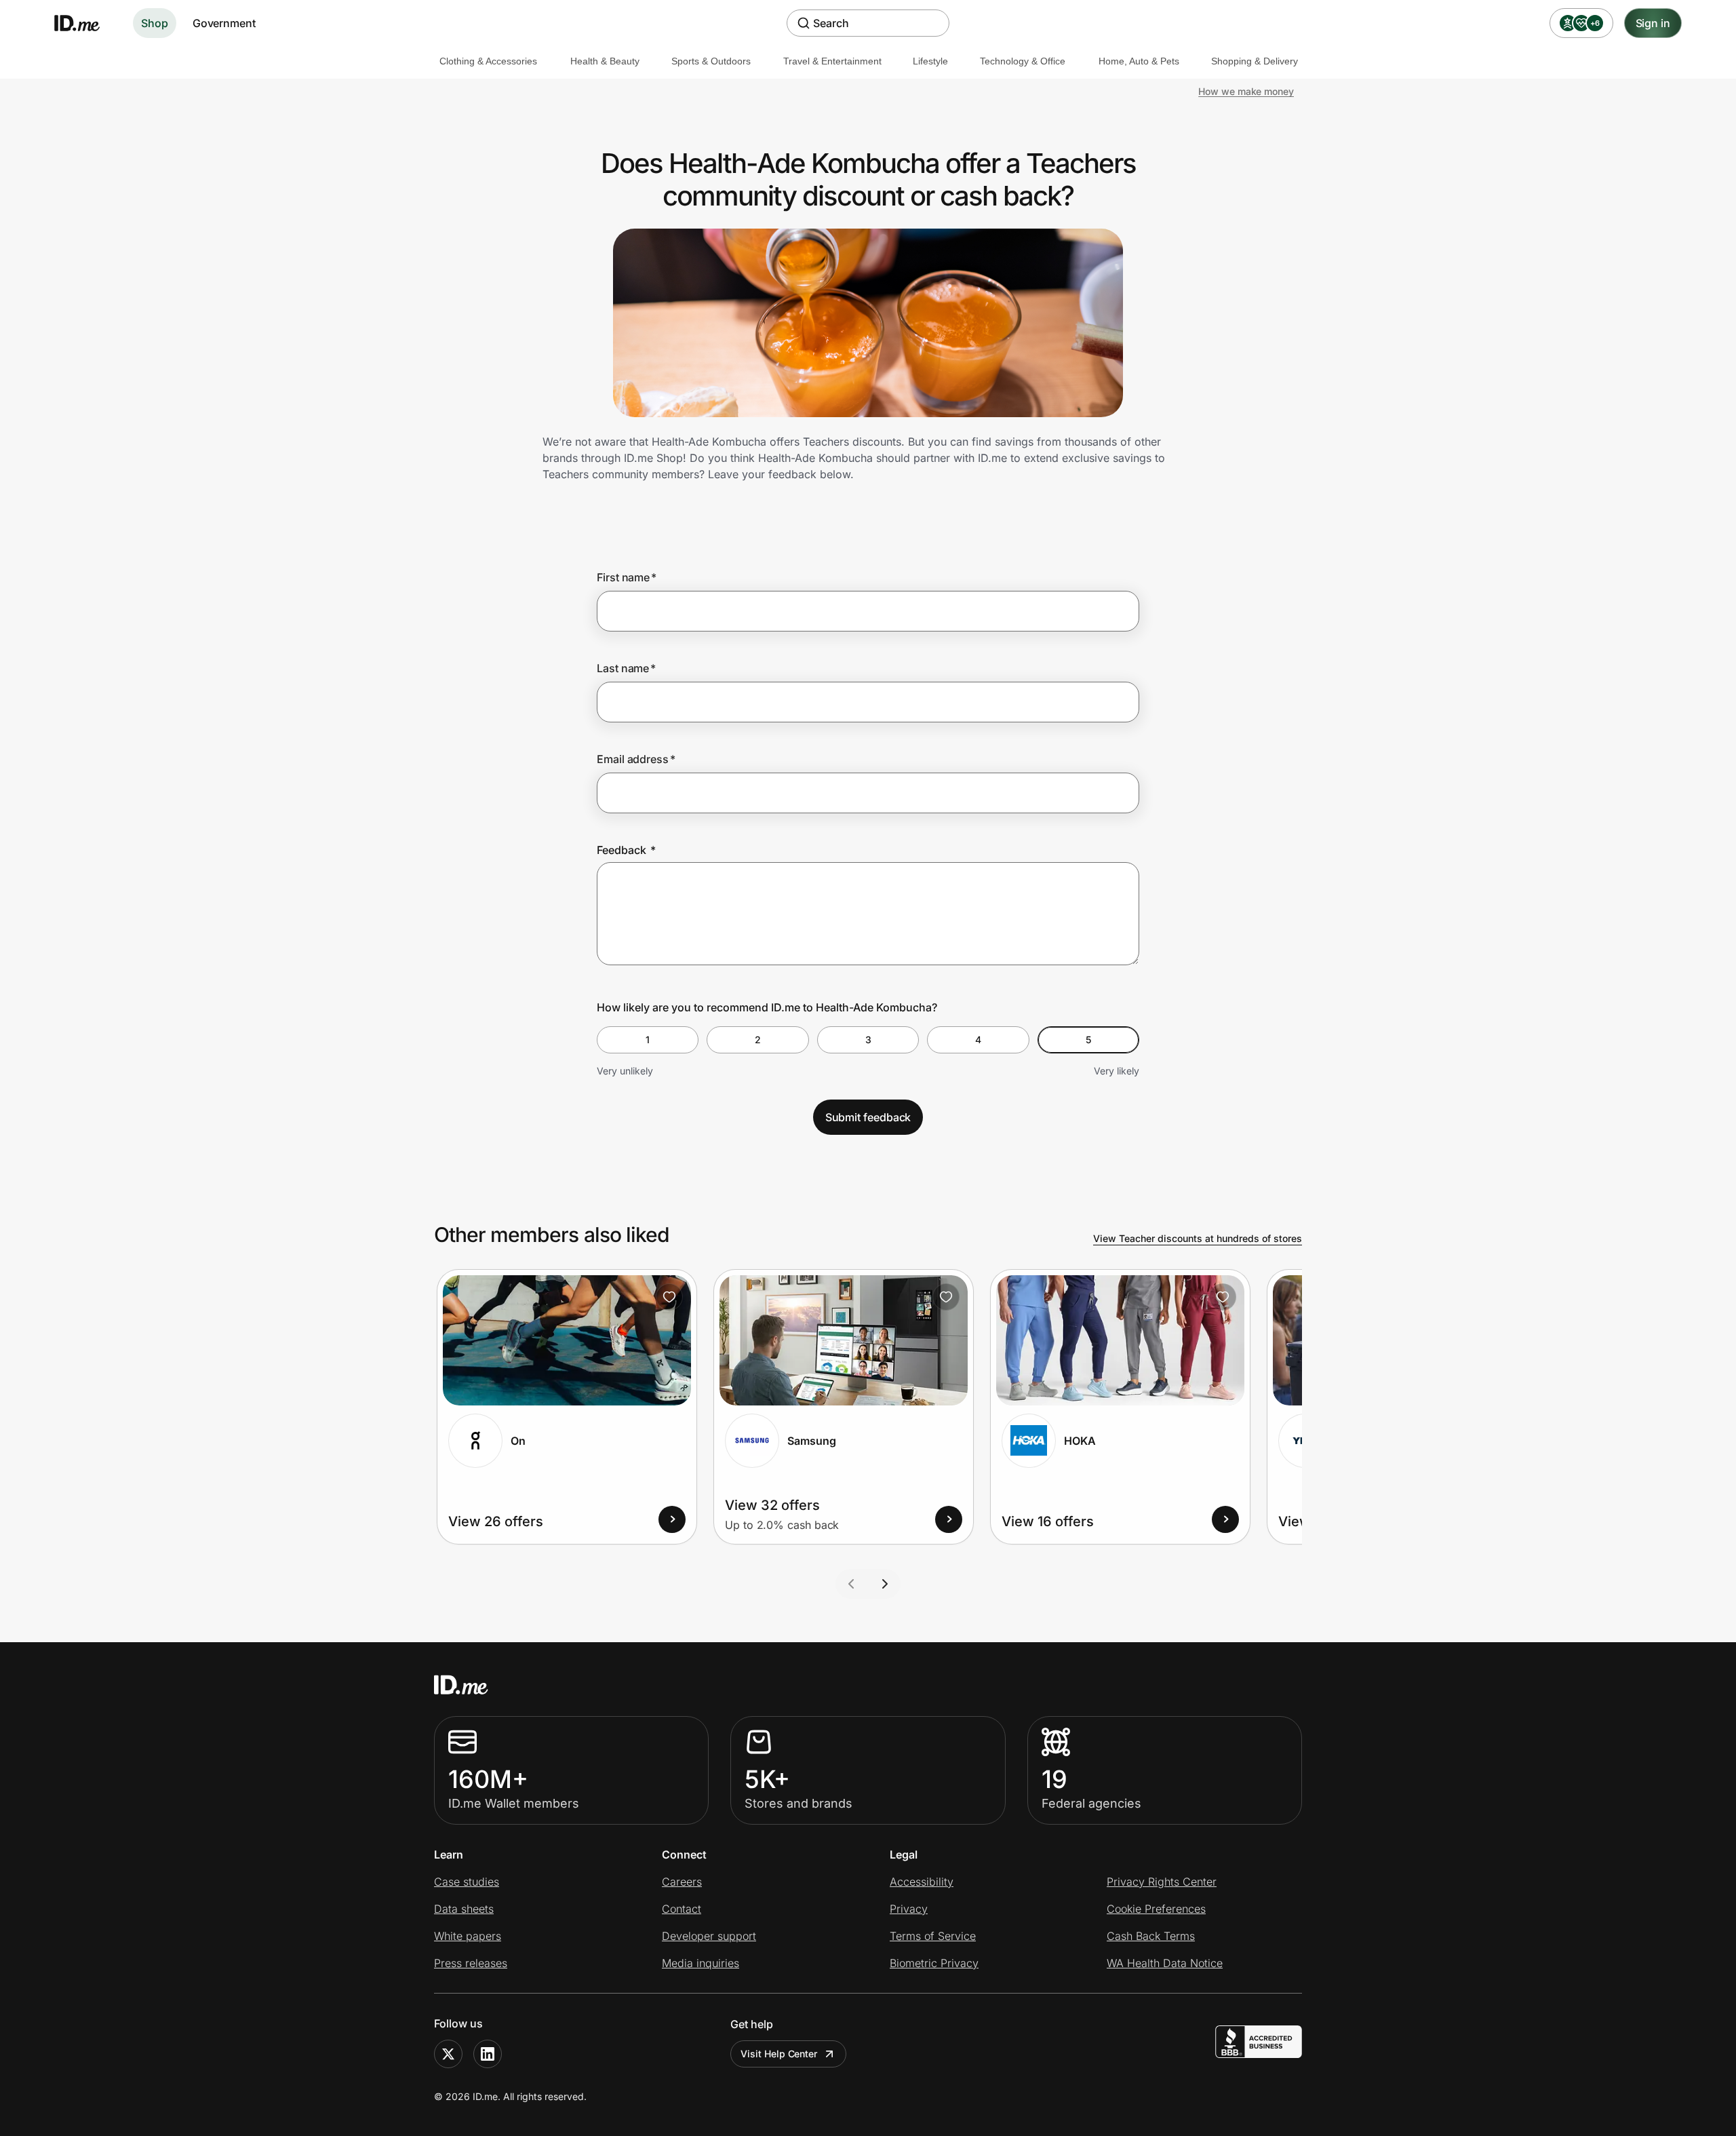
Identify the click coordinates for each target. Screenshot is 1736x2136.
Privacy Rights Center (1162, 1882)
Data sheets (464, 1909)
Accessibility (922, 1882)
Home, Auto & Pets (1139, 61)
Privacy (909, 1909)
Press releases (471, 1963)
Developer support (709, 1936)
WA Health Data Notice (1165, 1963)
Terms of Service (933, 1936)
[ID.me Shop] (85, 23)
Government (224, 23)
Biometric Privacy (934, 1963)
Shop (155, 23)
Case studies (467, 1882)
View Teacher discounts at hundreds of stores (1198, 1238)
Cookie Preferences (1156, 1909)
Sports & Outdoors (711, 61)
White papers (468, 1936)
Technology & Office (1023, 61)
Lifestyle (930, 61)
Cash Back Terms (1151, 1936)
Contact (682, 1909)
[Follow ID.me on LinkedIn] (488, 2054)
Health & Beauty (605, 61)
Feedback (626, 850)
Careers (682, 1882)
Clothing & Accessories (488, 61)
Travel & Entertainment (832, 61)
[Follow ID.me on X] (448, 2054)
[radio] (648, 1040)
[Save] (669, 1297)
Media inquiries (701, 1963)
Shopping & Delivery (1255, 61)
